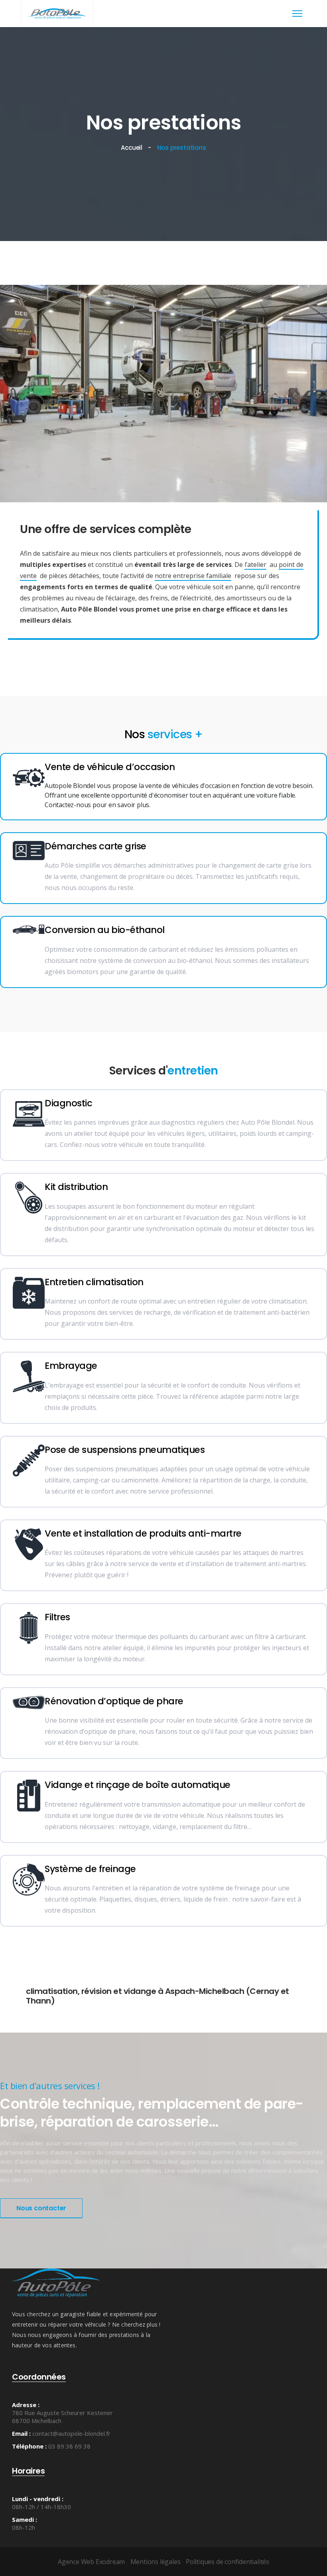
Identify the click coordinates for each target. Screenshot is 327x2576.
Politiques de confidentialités (228, 2562)
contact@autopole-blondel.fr (71, 2433)
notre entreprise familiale (193, 576)
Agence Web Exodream (91, 2562)
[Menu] (297, 14)
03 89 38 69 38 (69, 2446)
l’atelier (255, 565)
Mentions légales (156, 2562)
